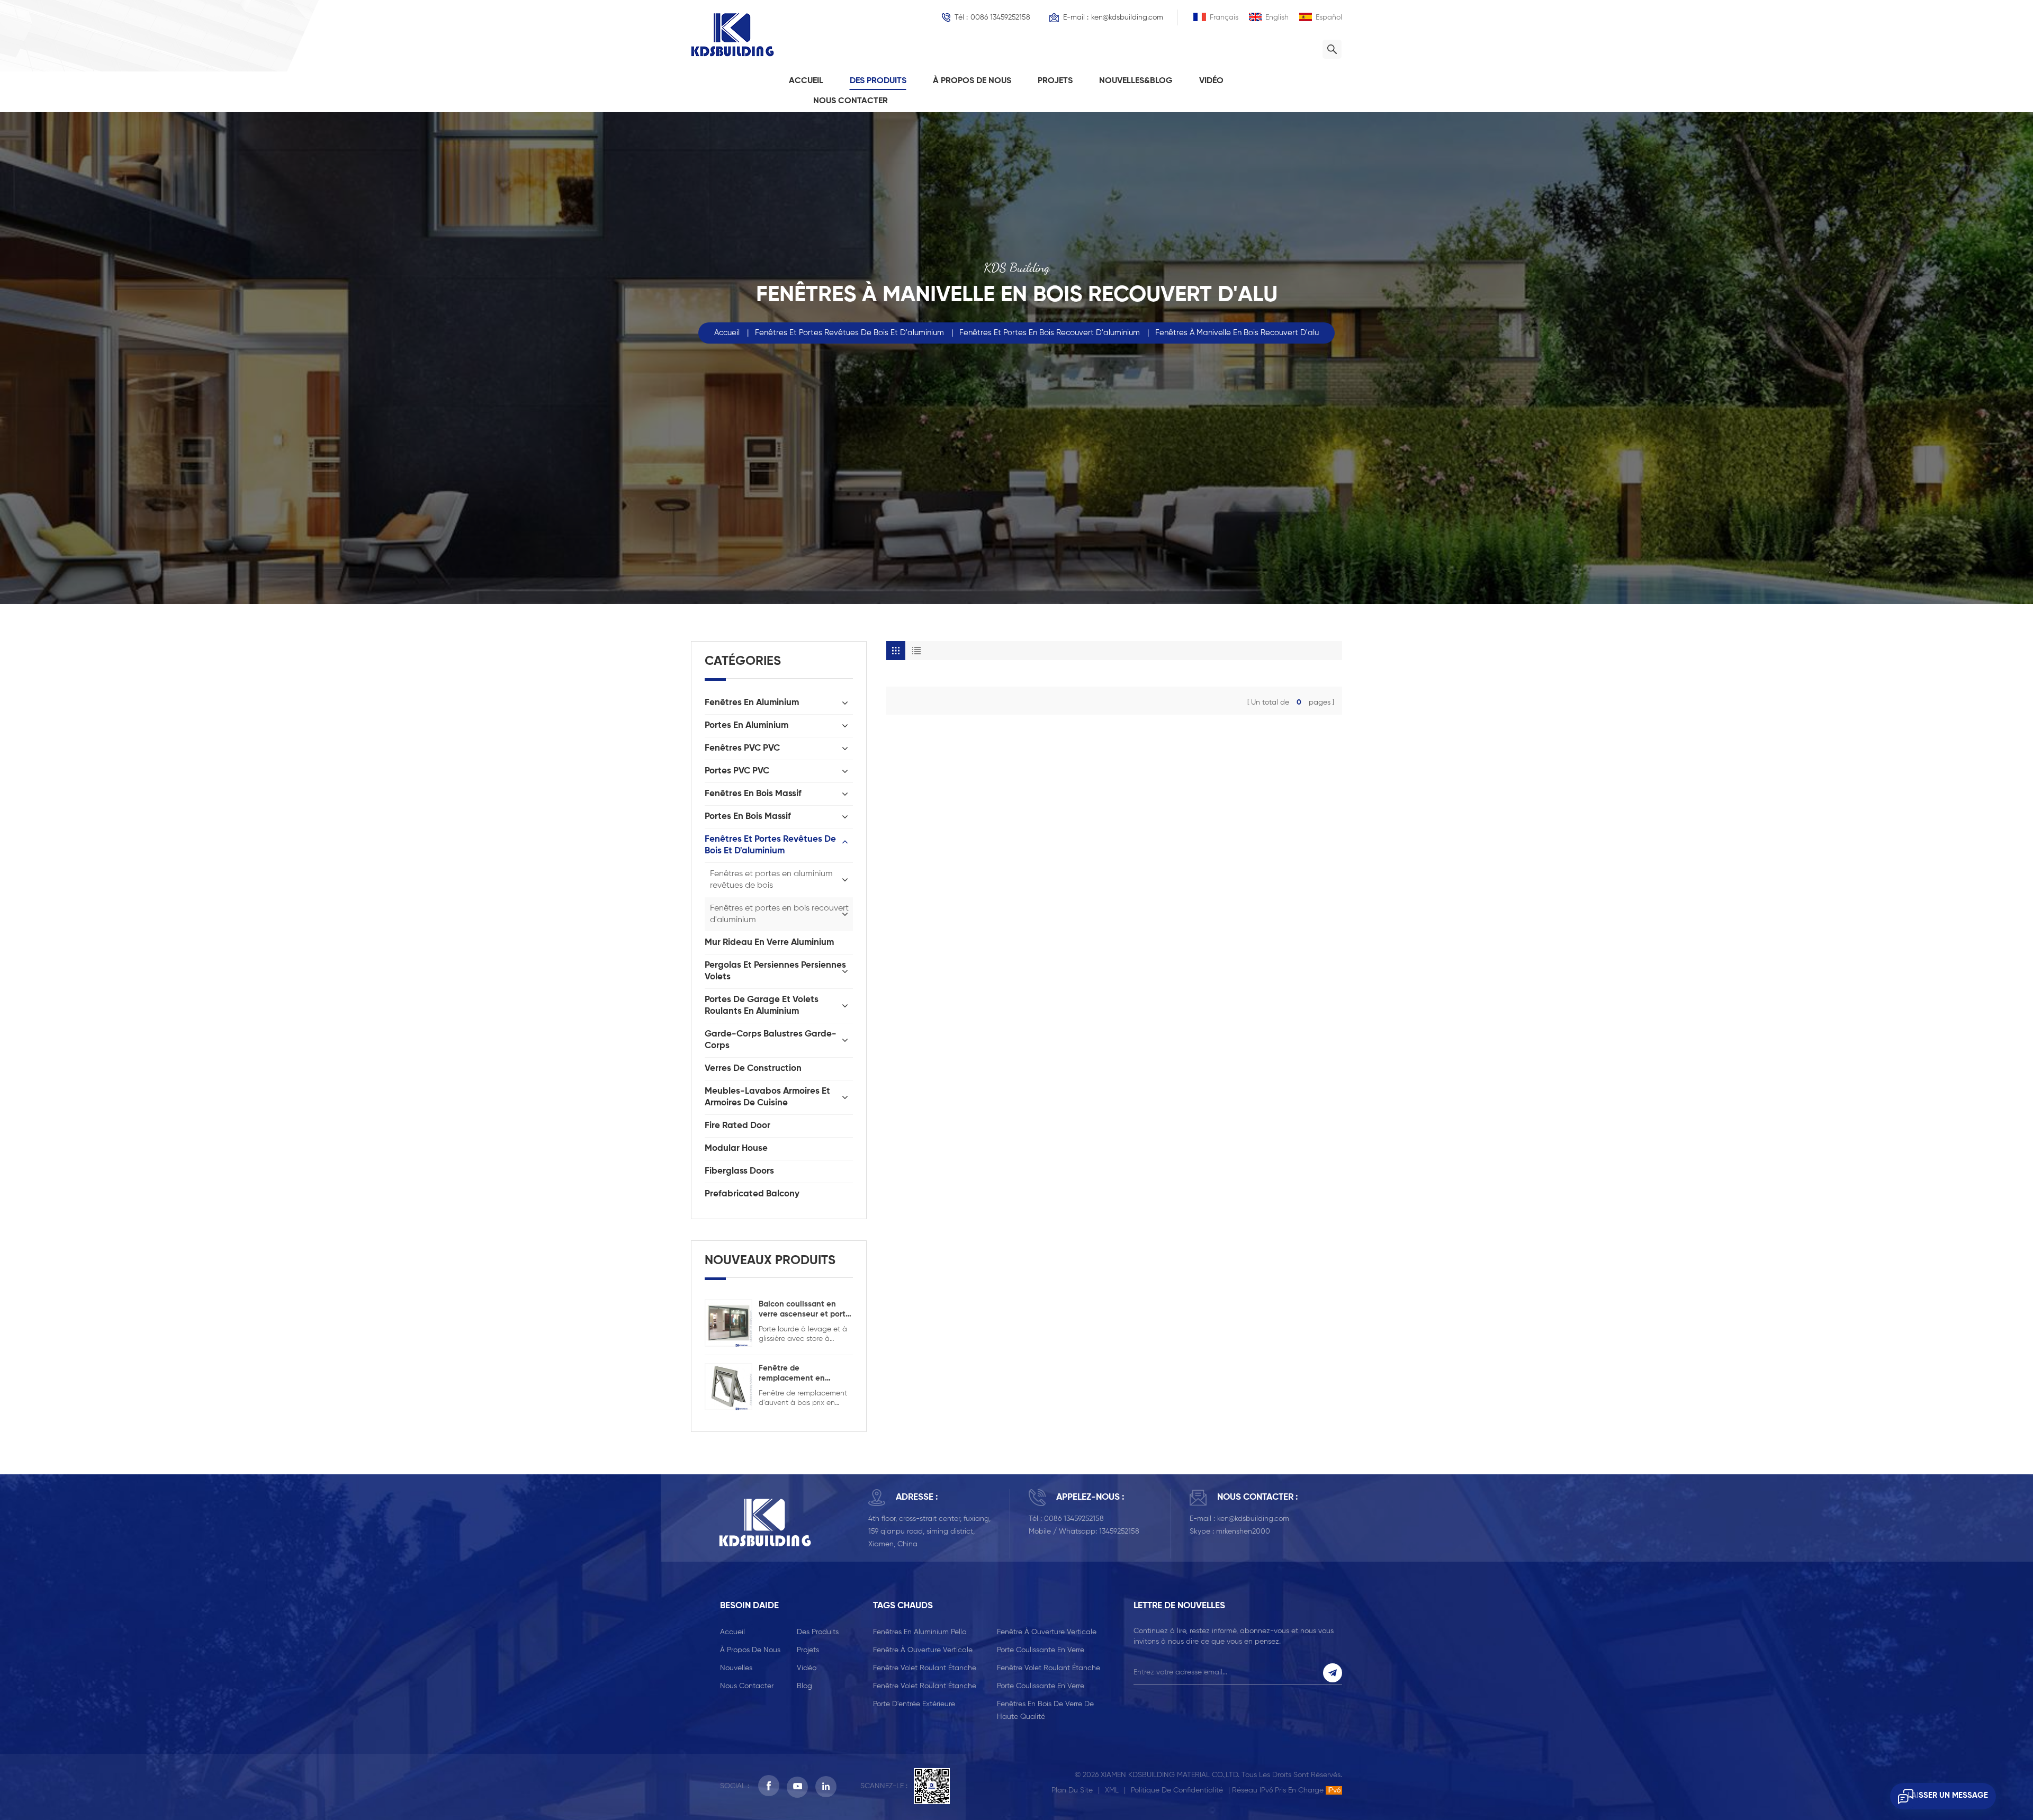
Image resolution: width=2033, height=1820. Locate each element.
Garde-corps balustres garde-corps (771, 1040)
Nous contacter (851, 101)
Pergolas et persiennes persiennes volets (775, 971)
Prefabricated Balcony (752, 1194)
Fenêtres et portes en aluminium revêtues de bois (771, 880)
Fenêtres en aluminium (752, 703)
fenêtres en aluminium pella (920, 1632)
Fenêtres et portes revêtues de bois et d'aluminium (849, 333)
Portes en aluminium (746, 726)
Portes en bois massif (748, 817)
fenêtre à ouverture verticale (1047, 1632)
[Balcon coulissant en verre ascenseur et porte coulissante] (728, 1322)
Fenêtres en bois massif (753, 794)
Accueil (806, 81)
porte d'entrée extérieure (914, 1704)
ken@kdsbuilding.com (1127, 17)
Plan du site (1072, 1790)
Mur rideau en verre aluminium (769, 943)
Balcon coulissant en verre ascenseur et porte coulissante (804, 1310)
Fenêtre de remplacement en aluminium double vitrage (792, 1374)
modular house (736, 1148)
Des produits (878, 81)
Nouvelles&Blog (1136, 81)
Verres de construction (753, 1069)
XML (1112, 1790)
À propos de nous (972, 81)
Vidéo (1211, 81)
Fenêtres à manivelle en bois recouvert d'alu (1237, 333)
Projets (1055, 81)
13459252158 (1119, 1531)
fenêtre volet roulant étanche (925, 1668)
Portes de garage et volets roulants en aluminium (762, 1006)
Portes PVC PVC (737, 771)
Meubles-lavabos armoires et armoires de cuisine (767, 1097)
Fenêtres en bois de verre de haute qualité (1045, 1710)
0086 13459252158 (1000, 17)
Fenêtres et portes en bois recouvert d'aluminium (1050, 333)
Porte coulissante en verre (1041, 1650)
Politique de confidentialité (1177, 1790)
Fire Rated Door (737, 1126)
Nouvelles (736, 1668)
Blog (804, 1686)
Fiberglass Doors (739, 1171)
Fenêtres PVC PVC (742, 748)
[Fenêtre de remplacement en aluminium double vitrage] (728, 1386)
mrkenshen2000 (1243, 1531)
